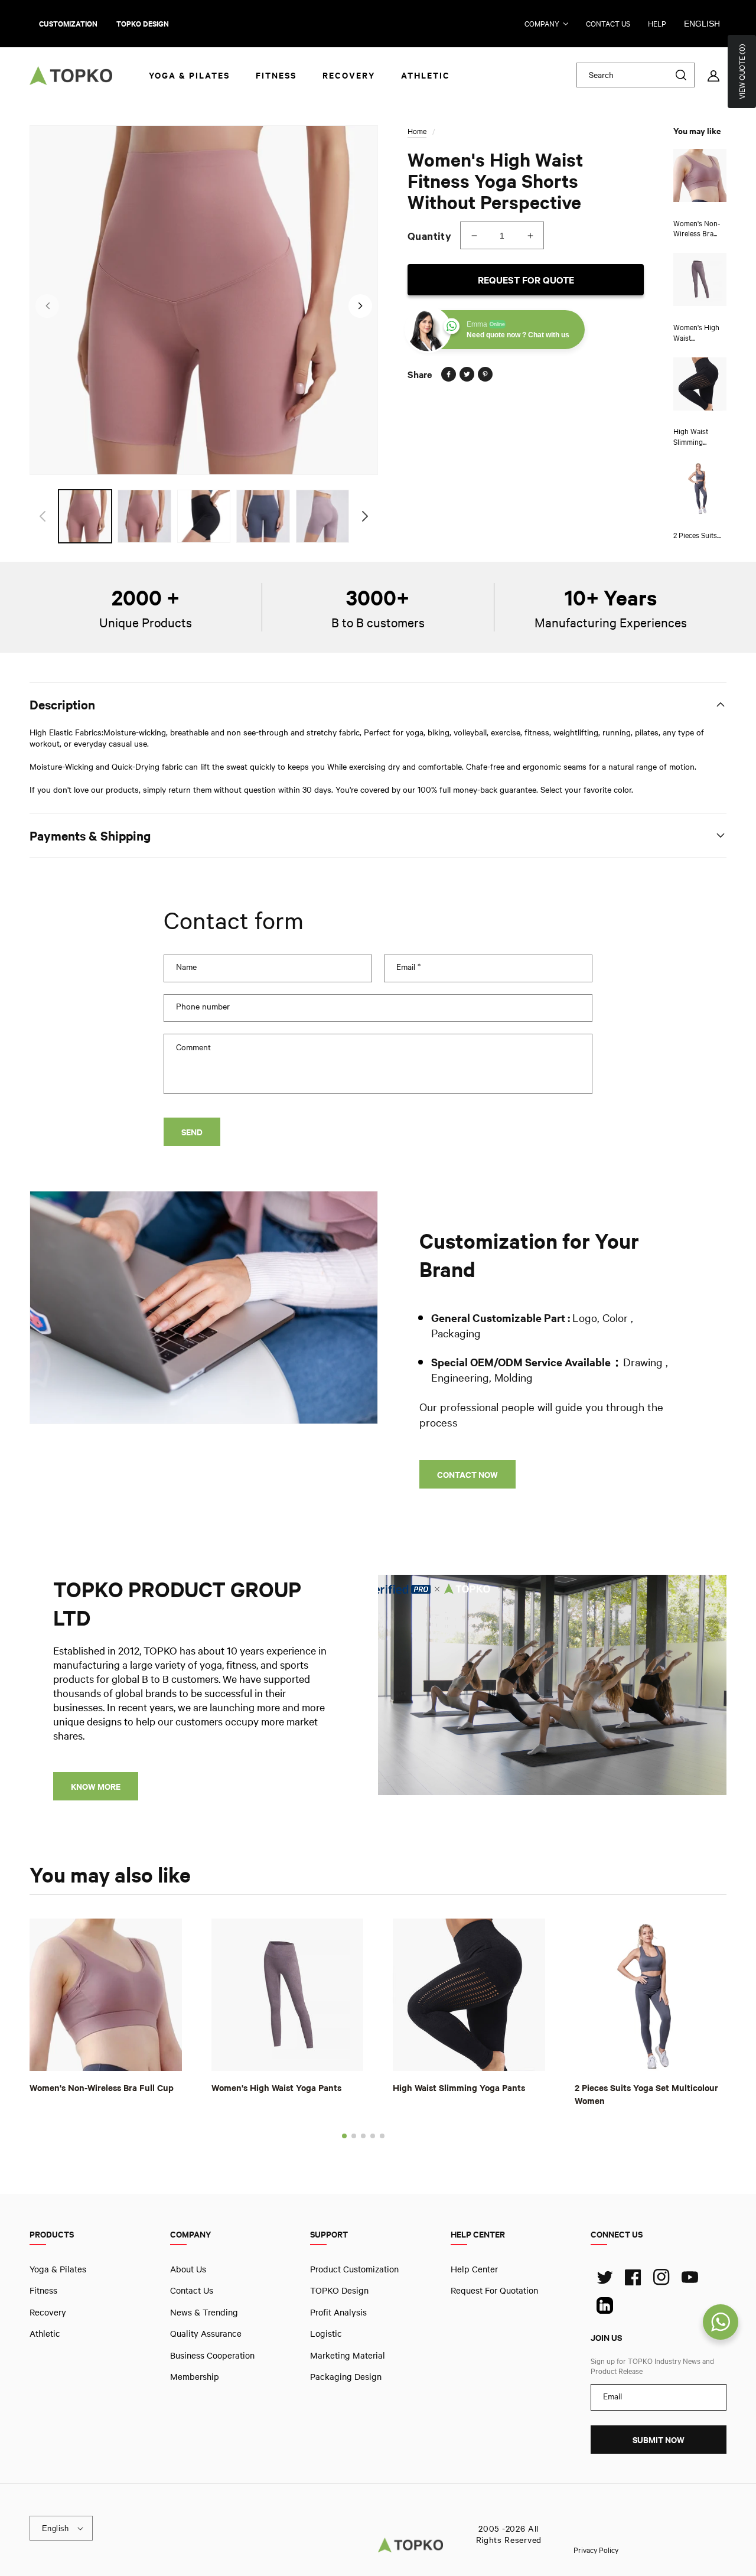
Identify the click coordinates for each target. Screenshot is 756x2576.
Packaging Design (346, 2376)
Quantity (429, 236)
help (657, 24)
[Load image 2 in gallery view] (144, 516)
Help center (474, 2269)
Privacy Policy (596, 2549)
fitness (43, 2290)
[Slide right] (360, 306)
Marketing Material (348, 2354)
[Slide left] (47, 306)
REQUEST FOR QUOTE (526, 280)
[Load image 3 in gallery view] (204, 516)
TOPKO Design (339, 2290)
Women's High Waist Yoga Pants (276, 2087)
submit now (659, 2440)
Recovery (48, 2312)
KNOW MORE (96, 1787)
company (542, 24)
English (702, 24)
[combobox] (636, 75)
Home (417, 131)
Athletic (45, 2333)
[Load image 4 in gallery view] (263, 516)
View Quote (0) (742, 71)
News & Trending (204, 2312)
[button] (344, 2136)
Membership (195, 2376)
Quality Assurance (206, 2333)
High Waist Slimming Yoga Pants (459, 2087)
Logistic (326, 2333)
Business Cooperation (212, 2354)
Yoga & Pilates (58, 2269)
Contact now (467, 1475)
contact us (608, 24)
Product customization (354, 2269)
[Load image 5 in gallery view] (322, 516)
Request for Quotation (494, 2290)
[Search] (681, 75)
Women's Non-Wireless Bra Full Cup (102, 2087)
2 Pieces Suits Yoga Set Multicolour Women (646, 2094)
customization (68, 24)
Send (192, 1132)
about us (188, 2269)
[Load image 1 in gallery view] (85, 516)
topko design (143, 24)
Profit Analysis (338, 2312)
